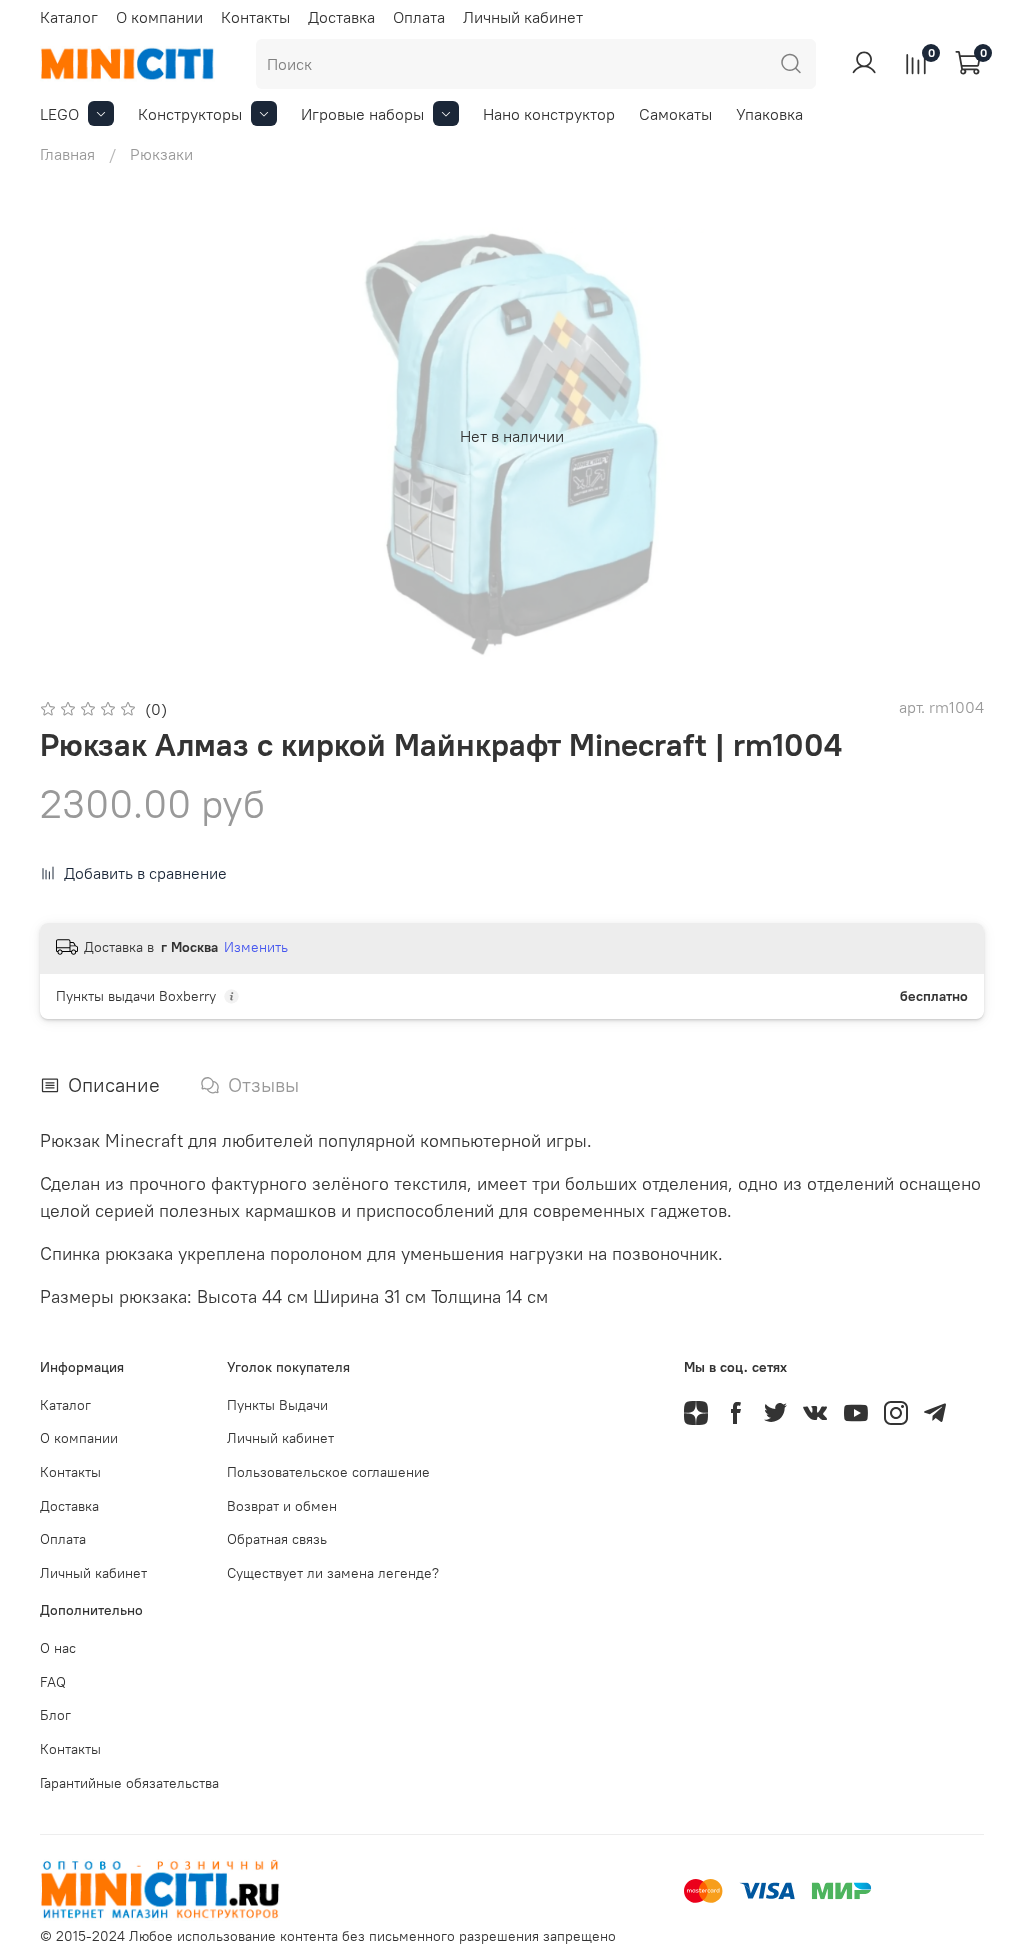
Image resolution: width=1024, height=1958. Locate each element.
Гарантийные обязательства (129, 1783)
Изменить (256, 947)
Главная (67, 154)
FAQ (53, 1682)
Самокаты (675, 114)
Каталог (69, 17)
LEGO (59, 114)
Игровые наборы (362, 114)
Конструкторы (190, 114)
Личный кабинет (523, 17)
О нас (58, 1648)
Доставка (341, 17)
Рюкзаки (161, 154)
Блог (55, 1715)
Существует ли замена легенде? (333, 1573)
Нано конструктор (549, 114)
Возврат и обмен (282, 1506)
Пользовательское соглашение (328, 1472)
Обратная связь (277, 1539)
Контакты (255, 17)
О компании (159, 17)
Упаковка (769, 114)
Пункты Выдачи (277, 1405)
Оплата (419, 17)
